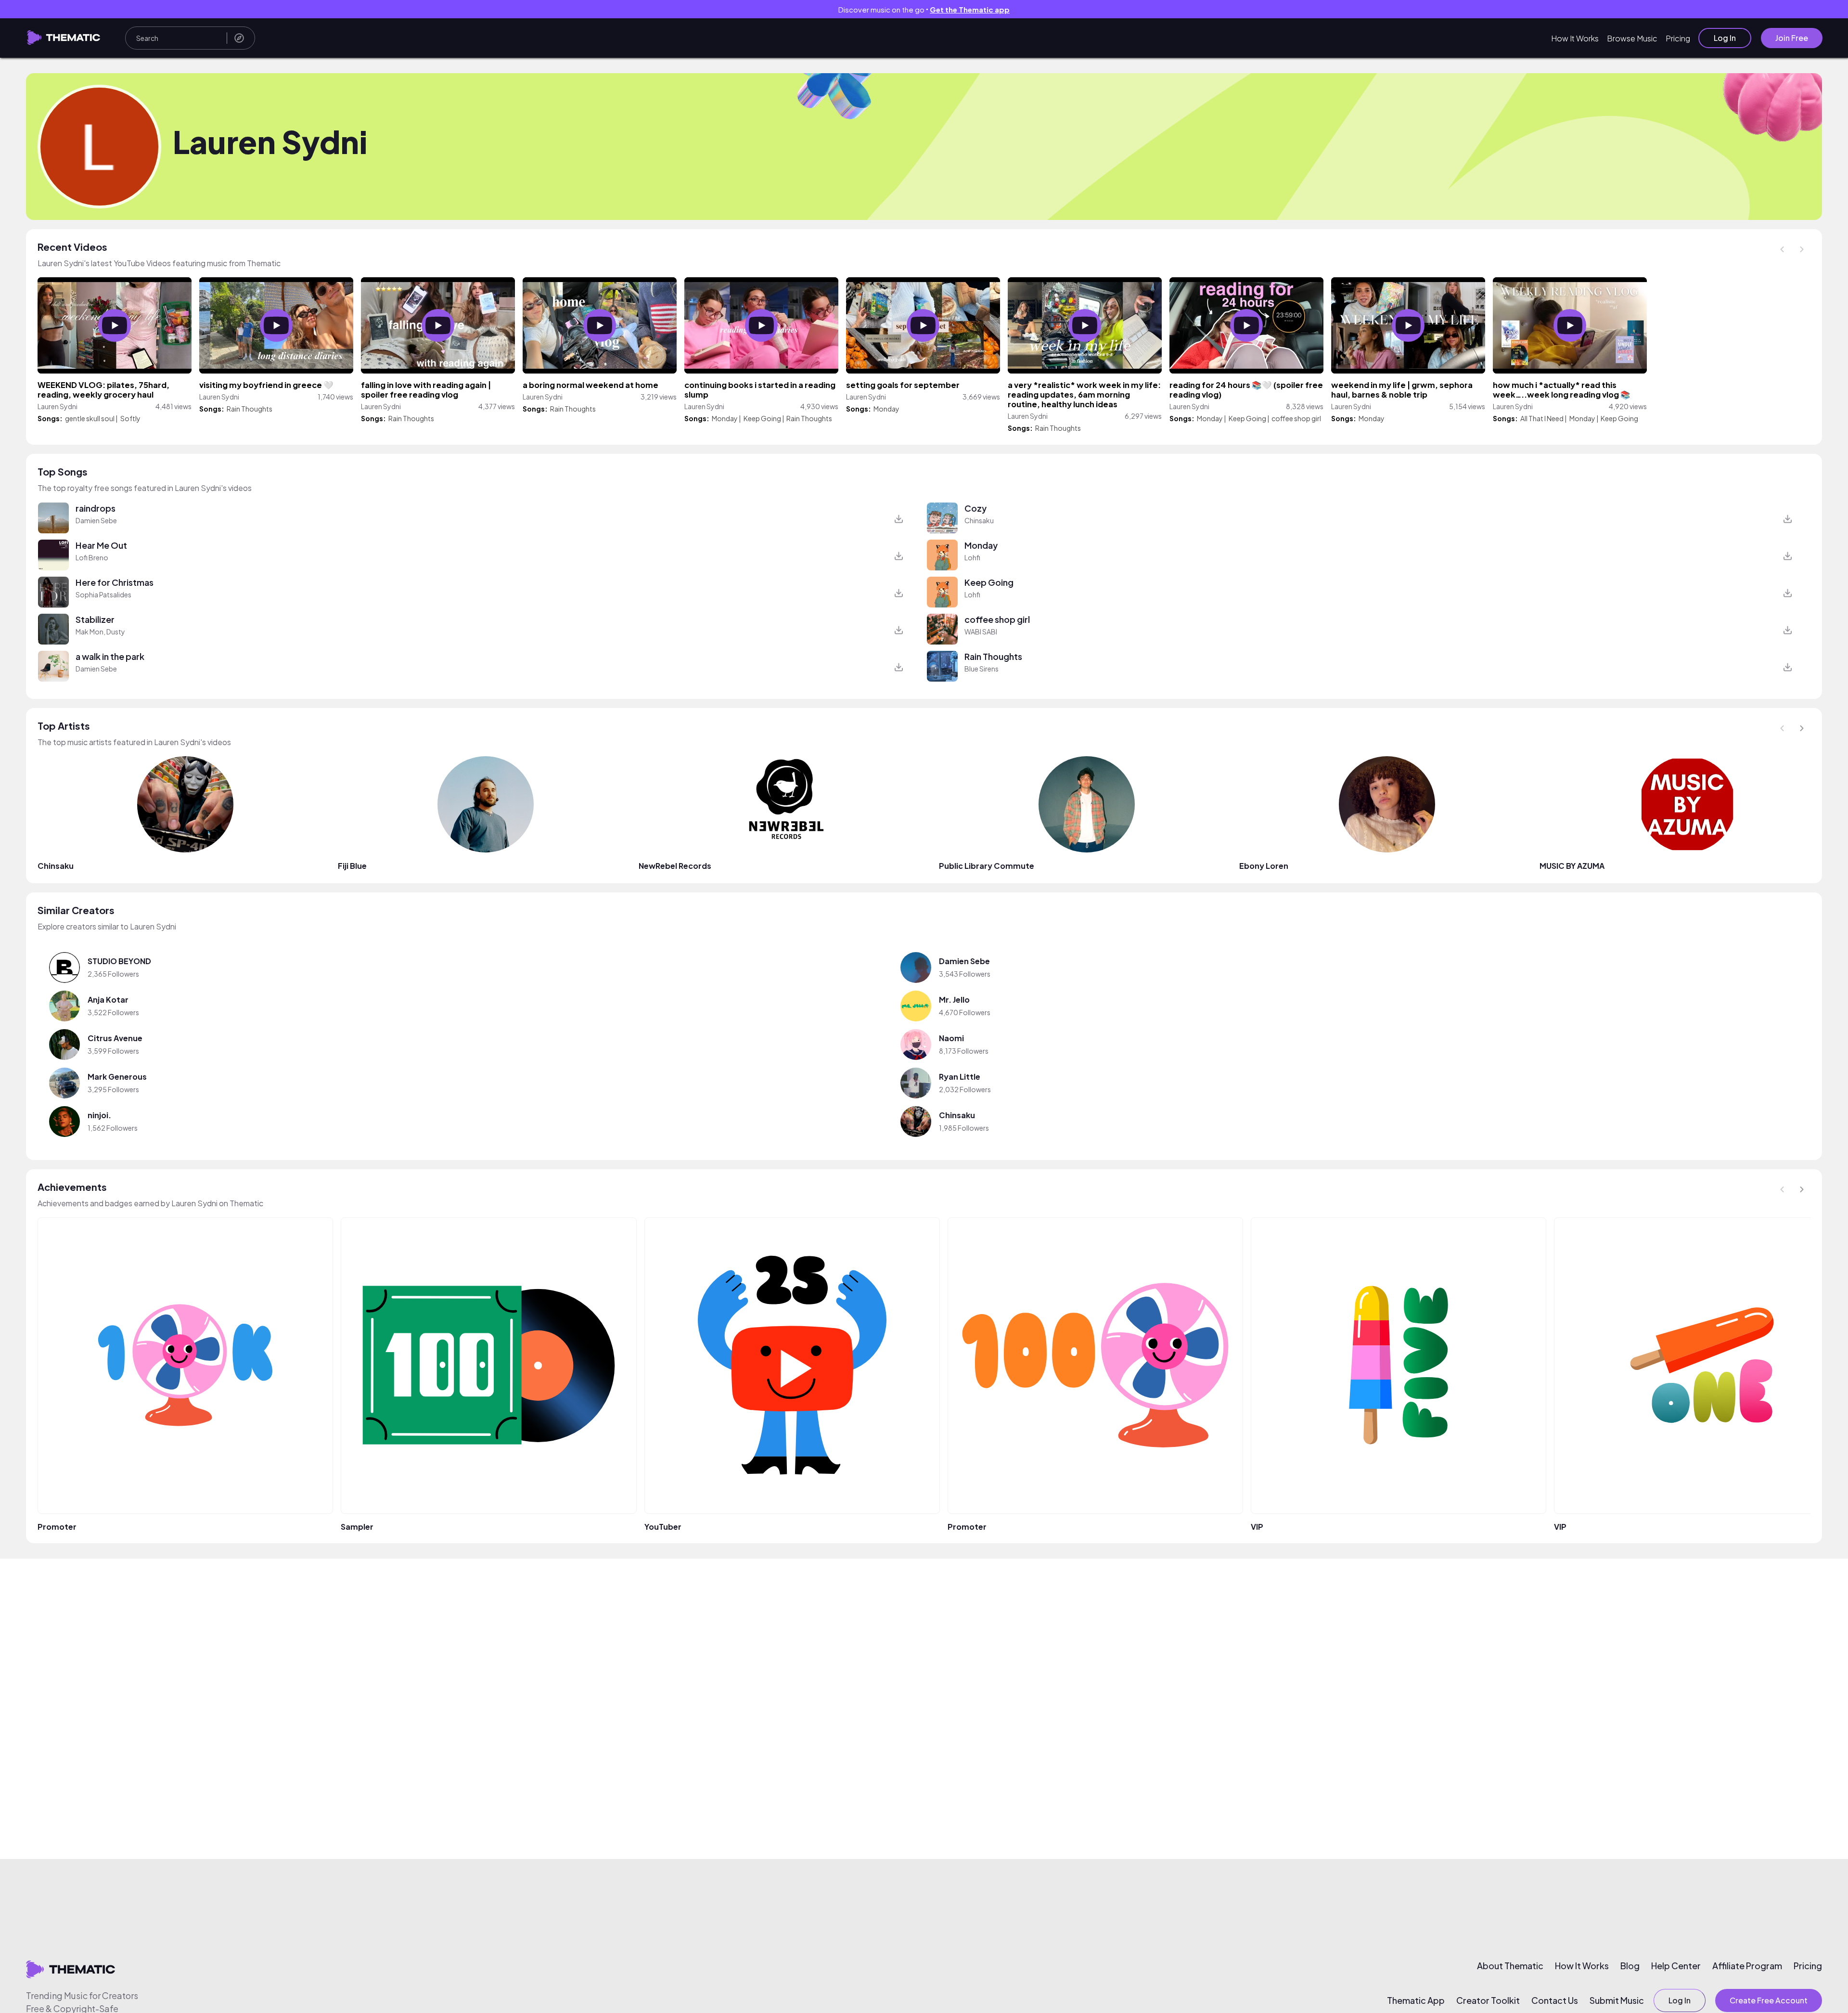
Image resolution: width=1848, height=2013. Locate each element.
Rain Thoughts (250, 409)
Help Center (1676, 1966)
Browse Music (1632, 38)
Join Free (1792, 38)
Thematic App (1416, 2000)
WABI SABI (981, 632)
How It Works (1575, 38)
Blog (1630, 1966)
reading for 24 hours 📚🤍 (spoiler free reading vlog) (1246, 390)
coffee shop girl (1296, 418)
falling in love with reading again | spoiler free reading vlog (426, 390)
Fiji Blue (352, 866)
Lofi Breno (92, 557)
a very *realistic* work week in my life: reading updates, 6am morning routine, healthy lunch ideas (1084, 394)
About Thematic (1510, 1966)
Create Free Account (1769, 2000)
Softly (130, 418)
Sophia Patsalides (103, 594)
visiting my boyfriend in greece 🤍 (266, 385)
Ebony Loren (1264, 866)
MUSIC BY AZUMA (1572, 866)
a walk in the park (110, 656)
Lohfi (972, 557)
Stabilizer (95, 619)
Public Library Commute (987, 866)
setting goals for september (903, 385)
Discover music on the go (924, 9)
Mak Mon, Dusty (100, 632)
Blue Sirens (982, 669)
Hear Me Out (101, 545)
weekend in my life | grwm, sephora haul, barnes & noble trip (1402, 390)
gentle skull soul (90, 418)
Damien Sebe (96, 520)
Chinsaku (979, 520)
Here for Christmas (115, 582)
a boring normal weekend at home (590, 385)
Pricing (1678, 38)
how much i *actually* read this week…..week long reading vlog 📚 (1562, 390)
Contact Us (1555, 2000)
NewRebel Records (675, 866)
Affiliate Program (1747, 1966)
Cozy (975, 508)
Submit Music (1617, 2000)
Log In (1725, 38)
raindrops (96, 508)
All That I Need (1542, 418)
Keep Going (762, 418)
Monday (725, 418)
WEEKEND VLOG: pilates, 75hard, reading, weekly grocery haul (103, 390)
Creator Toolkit (1488, 2000)
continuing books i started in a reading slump (760, 390)
